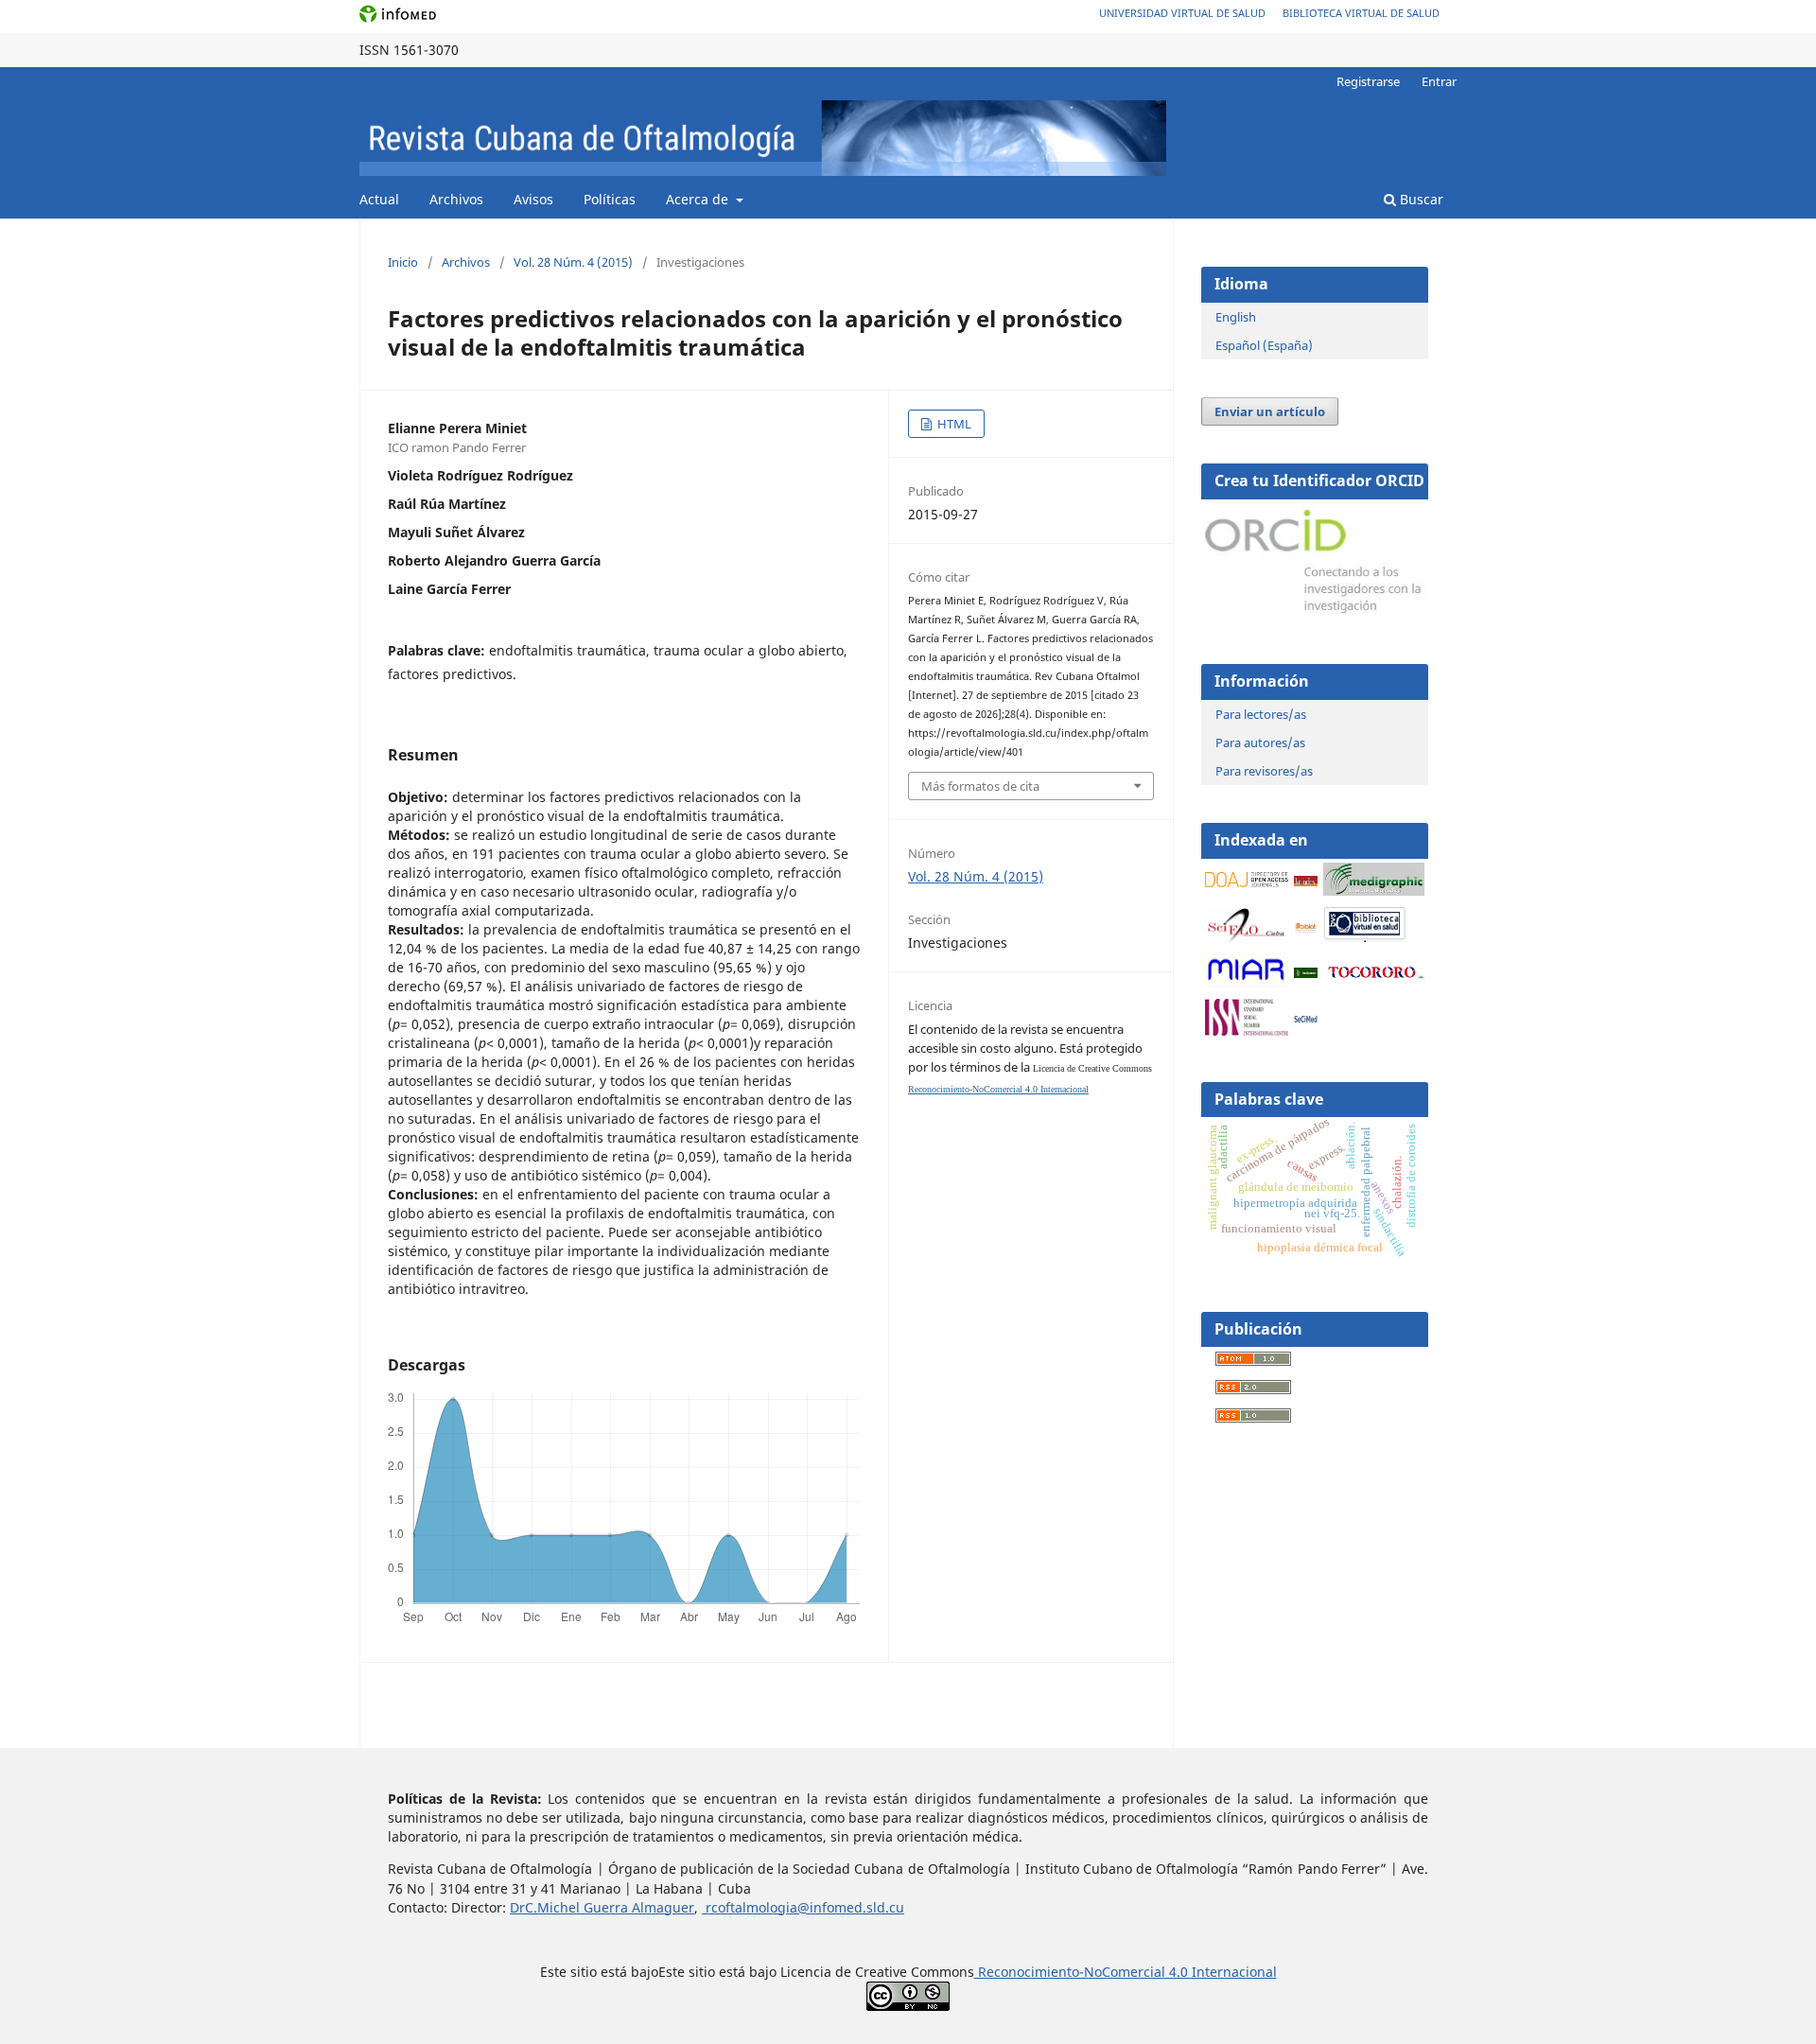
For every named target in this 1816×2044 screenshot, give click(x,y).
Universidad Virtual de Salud (1182, 13)
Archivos (456, 199)
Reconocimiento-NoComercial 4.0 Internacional (998, 1089)
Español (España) (1264, 345)
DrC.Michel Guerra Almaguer (602, 1907)
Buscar (1420, 199)
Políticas (610, 199)
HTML (953, 424)
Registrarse (1368, 81)
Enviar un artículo (1270, 411)
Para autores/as (1260, 742)
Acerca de (699, 199)
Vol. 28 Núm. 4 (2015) (573, 262)
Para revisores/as (1264, 771)
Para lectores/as (1261, 714)
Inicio (403, 262)
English (1236, 317)
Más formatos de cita (980, 786)
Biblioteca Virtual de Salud (1361, 13)
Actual (379, 199)
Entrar (1439, 81)
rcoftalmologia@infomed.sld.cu (803, 1907)
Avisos (533, 199)
